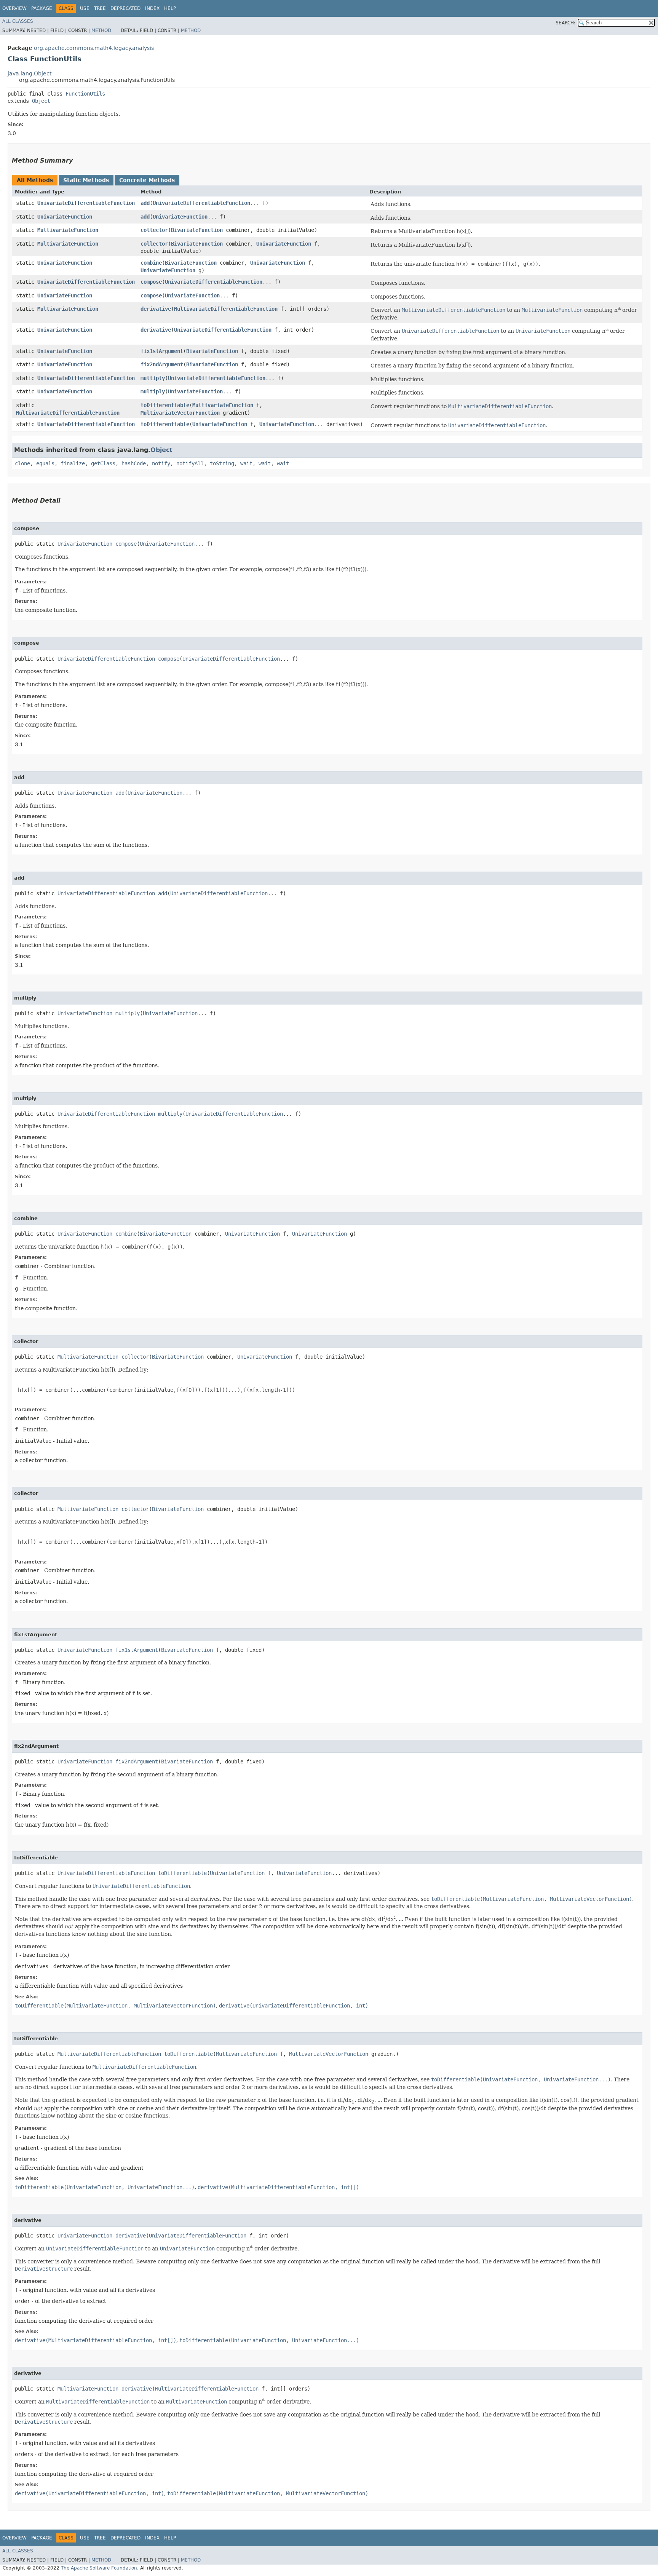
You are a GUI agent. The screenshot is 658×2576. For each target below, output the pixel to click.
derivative (156, 309)
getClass (103, 463)
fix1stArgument (162, 351)
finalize (73, 463)
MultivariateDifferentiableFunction (226, 309)
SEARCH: (565, 23)
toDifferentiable (165, 405)
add (145, 203)
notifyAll (190, 463)
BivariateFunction (197, 230)
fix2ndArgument (162, 364)
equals (45, 463)
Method (101, 30)
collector (154, 230)
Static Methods (86, 180)
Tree (100, 8)
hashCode (134, 463)
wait (246, 463)
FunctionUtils (85, 94)
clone (22, 463)
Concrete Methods (147, 180)
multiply (153, 378)
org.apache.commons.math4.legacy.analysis (94, 48)
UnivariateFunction (65, 217)
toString (222, 463)
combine (151, 263)
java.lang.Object (30, 73)
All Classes (18, 21)
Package (42, 8)
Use (85, 8)
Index (152, 8)
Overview (14, 8)
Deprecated (125, 8)
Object (41, 101)
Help (170, 8)
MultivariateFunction (68, 230)
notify (161, 463)
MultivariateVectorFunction (180, 413)
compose (151, 282)
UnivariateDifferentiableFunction (86, 203)
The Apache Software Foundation (99, 2568)
